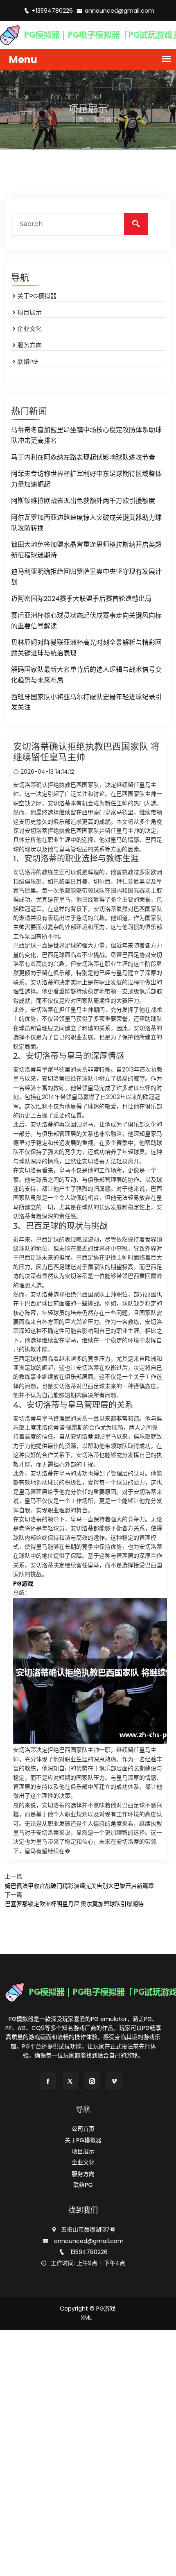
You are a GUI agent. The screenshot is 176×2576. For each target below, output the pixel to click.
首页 (78, 120)
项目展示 (29, 312)
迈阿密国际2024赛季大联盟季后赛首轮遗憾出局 (81, 599)
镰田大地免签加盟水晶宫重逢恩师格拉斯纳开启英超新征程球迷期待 (86, 550)
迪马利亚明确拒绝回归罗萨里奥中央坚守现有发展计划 (86, 577)
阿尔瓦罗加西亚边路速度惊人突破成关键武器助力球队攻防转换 (86, 523)
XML (86, 2318)
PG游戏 (106, 2309)
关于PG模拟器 (37, 296)
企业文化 (29, 329)
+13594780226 (53, 11)
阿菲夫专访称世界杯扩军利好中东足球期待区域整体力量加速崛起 (86, 479)
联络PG (28, 361)
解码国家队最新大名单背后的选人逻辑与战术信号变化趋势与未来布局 (86, 675)
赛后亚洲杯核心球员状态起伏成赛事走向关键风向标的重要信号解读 (86, 621)
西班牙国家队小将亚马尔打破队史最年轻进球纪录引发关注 (86, 702)
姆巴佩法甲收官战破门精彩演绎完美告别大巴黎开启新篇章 (79, 1886)
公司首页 (83, 2129)
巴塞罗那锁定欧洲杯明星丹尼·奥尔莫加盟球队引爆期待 (74, 1904)
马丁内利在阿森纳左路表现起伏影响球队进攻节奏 (83, 457)
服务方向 (29, 345)
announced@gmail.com (120, 11)
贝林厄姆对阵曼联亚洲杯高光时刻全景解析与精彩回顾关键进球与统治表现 (86, 648)
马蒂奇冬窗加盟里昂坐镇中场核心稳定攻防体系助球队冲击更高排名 (86, 435)
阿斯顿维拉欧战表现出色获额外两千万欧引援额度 (83, 501)
